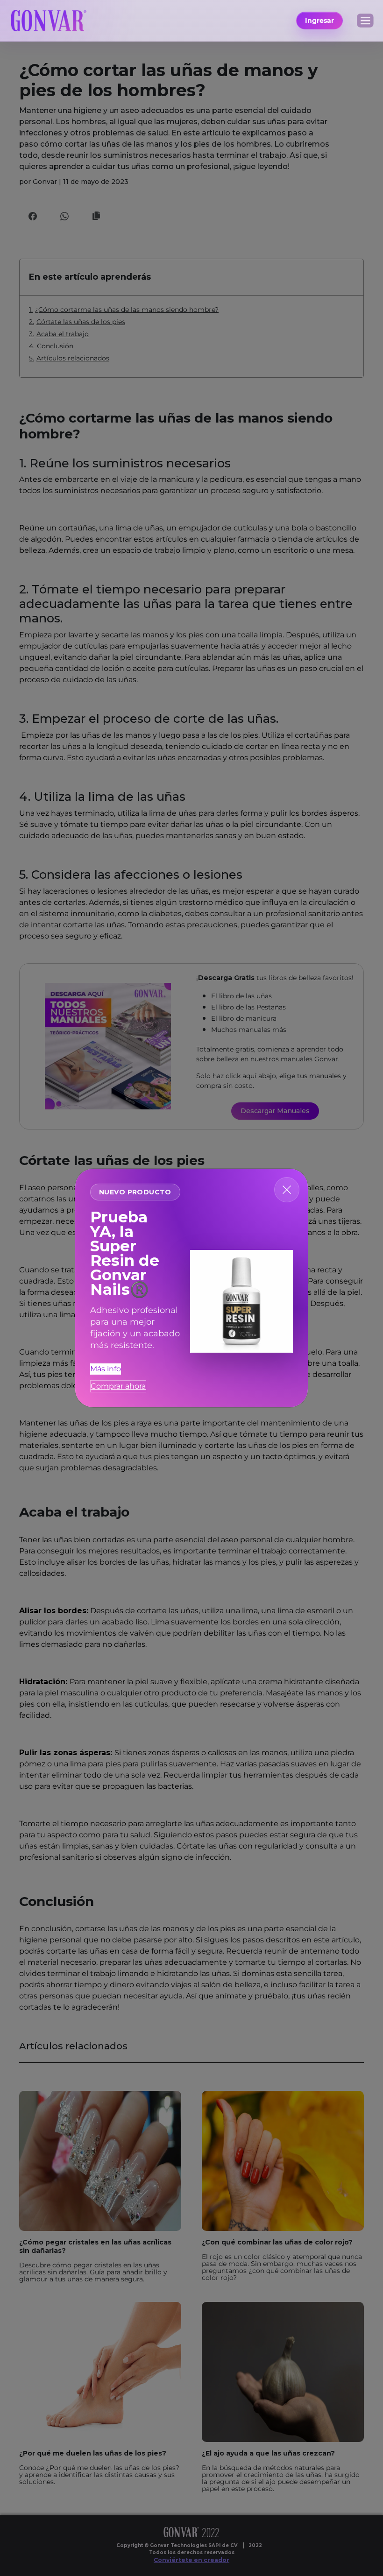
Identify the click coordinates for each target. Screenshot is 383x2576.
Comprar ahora (118, 1386)
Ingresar (319, 21)
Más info (106, 1369)
